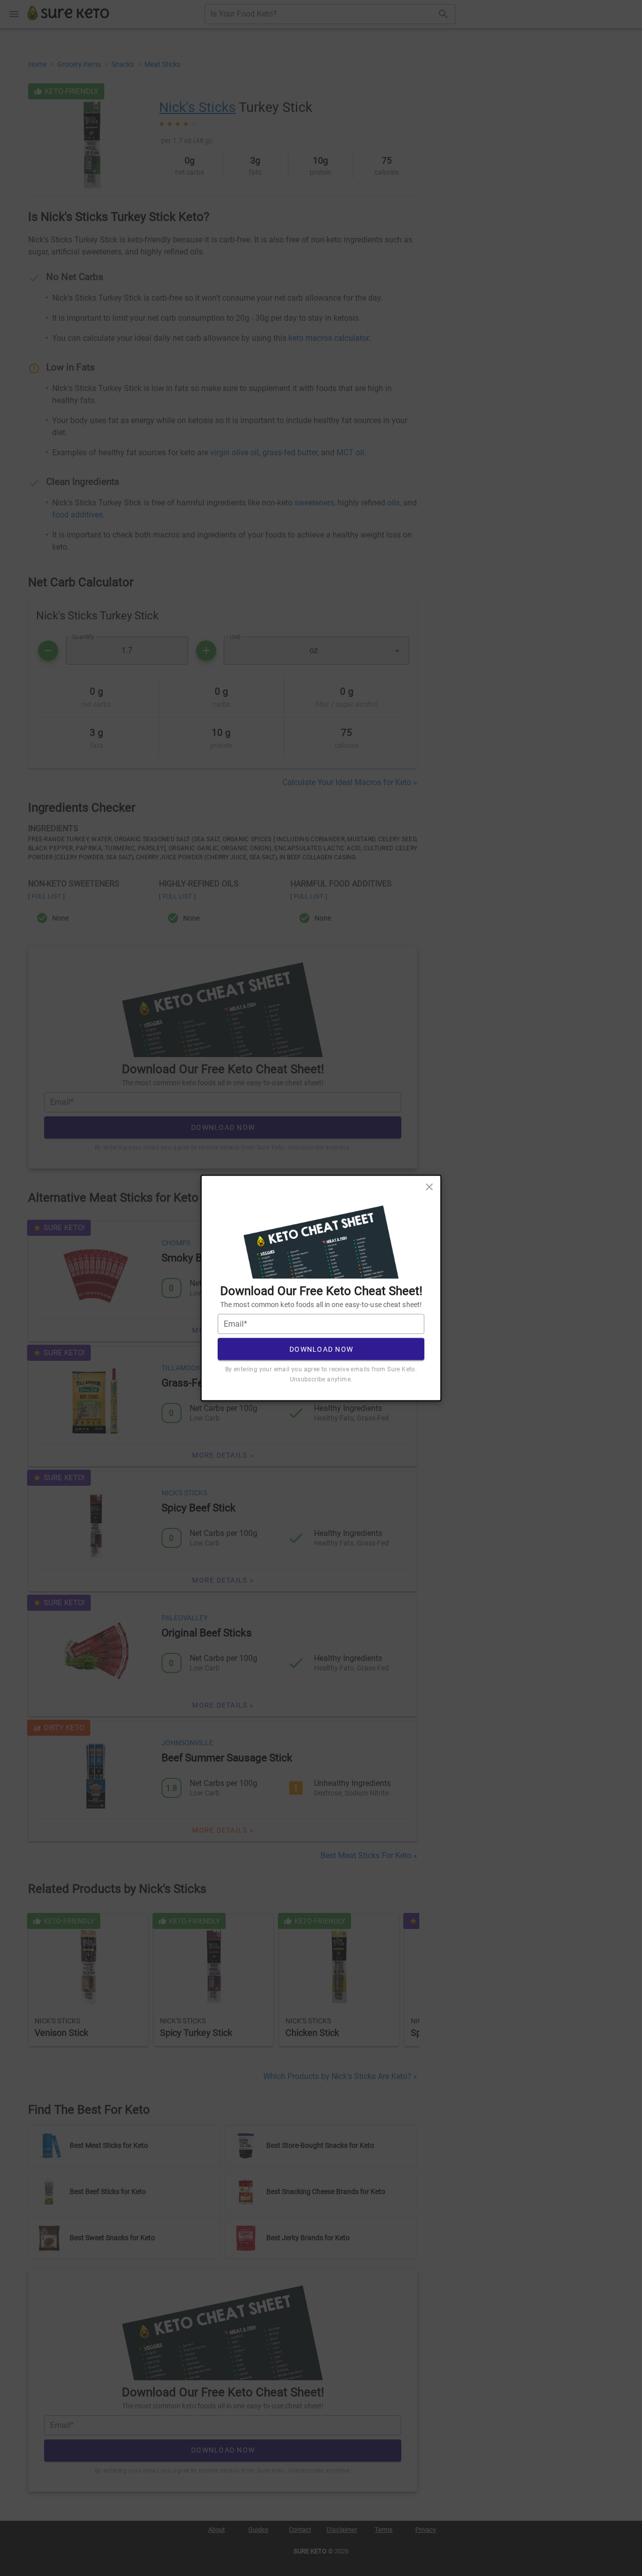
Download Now (321, 1349)
